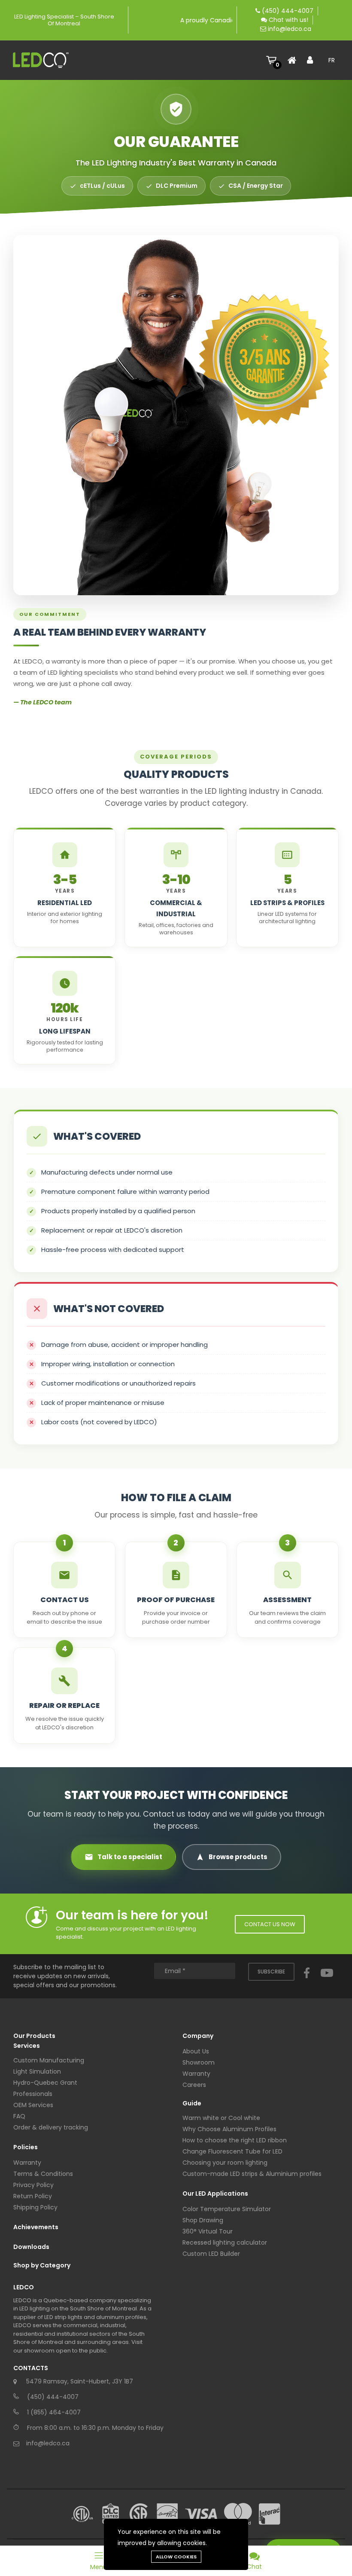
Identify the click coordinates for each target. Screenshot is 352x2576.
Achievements (36, 2227)
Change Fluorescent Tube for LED (232, 2151)
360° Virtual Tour (208, 2231)
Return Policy (33, 2196)
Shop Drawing (203, 2220)
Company (198, 2036)
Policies (26, 2147)
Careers (194, 2085)
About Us (196, 2051)
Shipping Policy (35, 2207)
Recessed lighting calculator (225, 2243)
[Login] (313, 60)
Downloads (31, 2247)
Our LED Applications (215, 2194)
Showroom (199, 2062)
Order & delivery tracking (51, 2127)
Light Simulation (37, 2071)
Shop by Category (42, 2265)
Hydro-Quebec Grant (45, 2083)
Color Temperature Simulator (227, 2209)
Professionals (33, 2094)
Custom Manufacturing (49, 2060)
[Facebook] (307, 1981)
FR (332, 60)
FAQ (19, 2116)
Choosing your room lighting (225, 2163)
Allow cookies (176, 2557)
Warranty (27, 2163)
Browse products (238, 1857)
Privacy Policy (33, 2185)
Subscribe (271, 1972)
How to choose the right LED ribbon (235, 2140)
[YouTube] (327, 1981)
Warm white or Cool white (221, 2118)
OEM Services (33, 2105)
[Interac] (270, 2514)
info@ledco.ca (290, 29)
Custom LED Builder (211, 2254)
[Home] (294, 60)
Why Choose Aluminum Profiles (229, 2129)
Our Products (34, 2036)
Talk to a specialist (130, 1857)
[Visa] (201, 2514)
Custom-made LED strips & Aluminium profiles (252, 2174)
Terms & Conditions (43, 2174)
